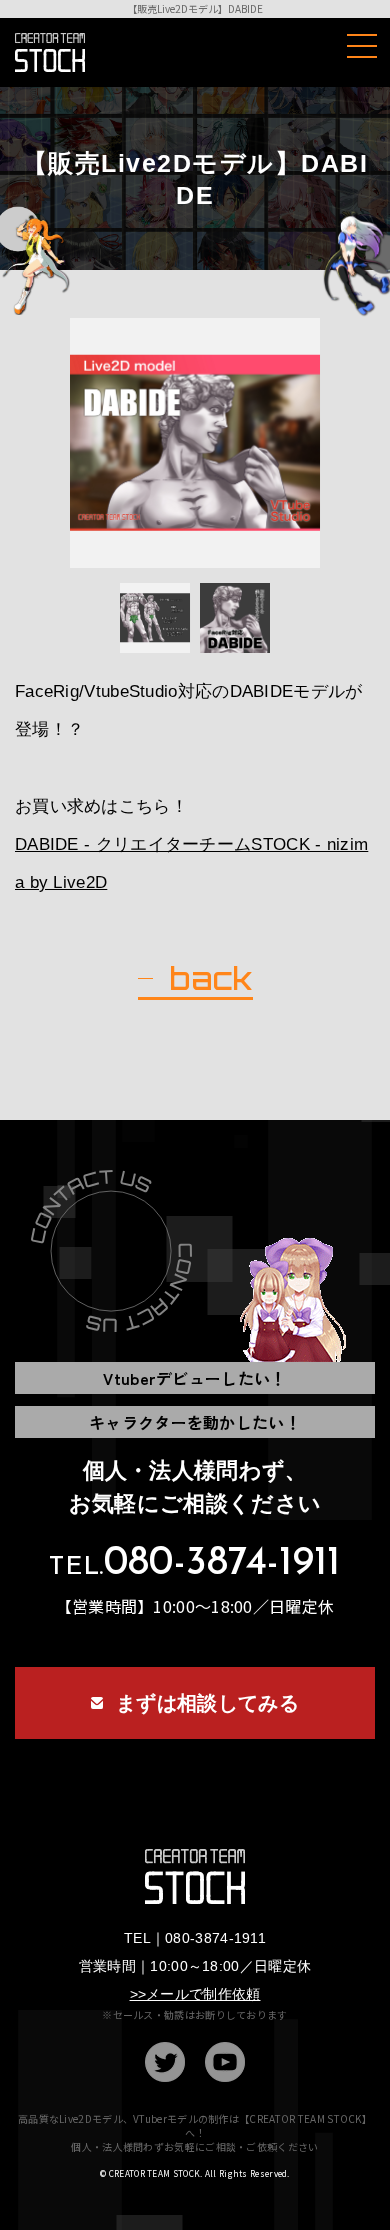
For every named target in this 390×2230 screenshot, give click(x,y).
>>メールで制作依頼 (195, 1994)
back (210, 979)
